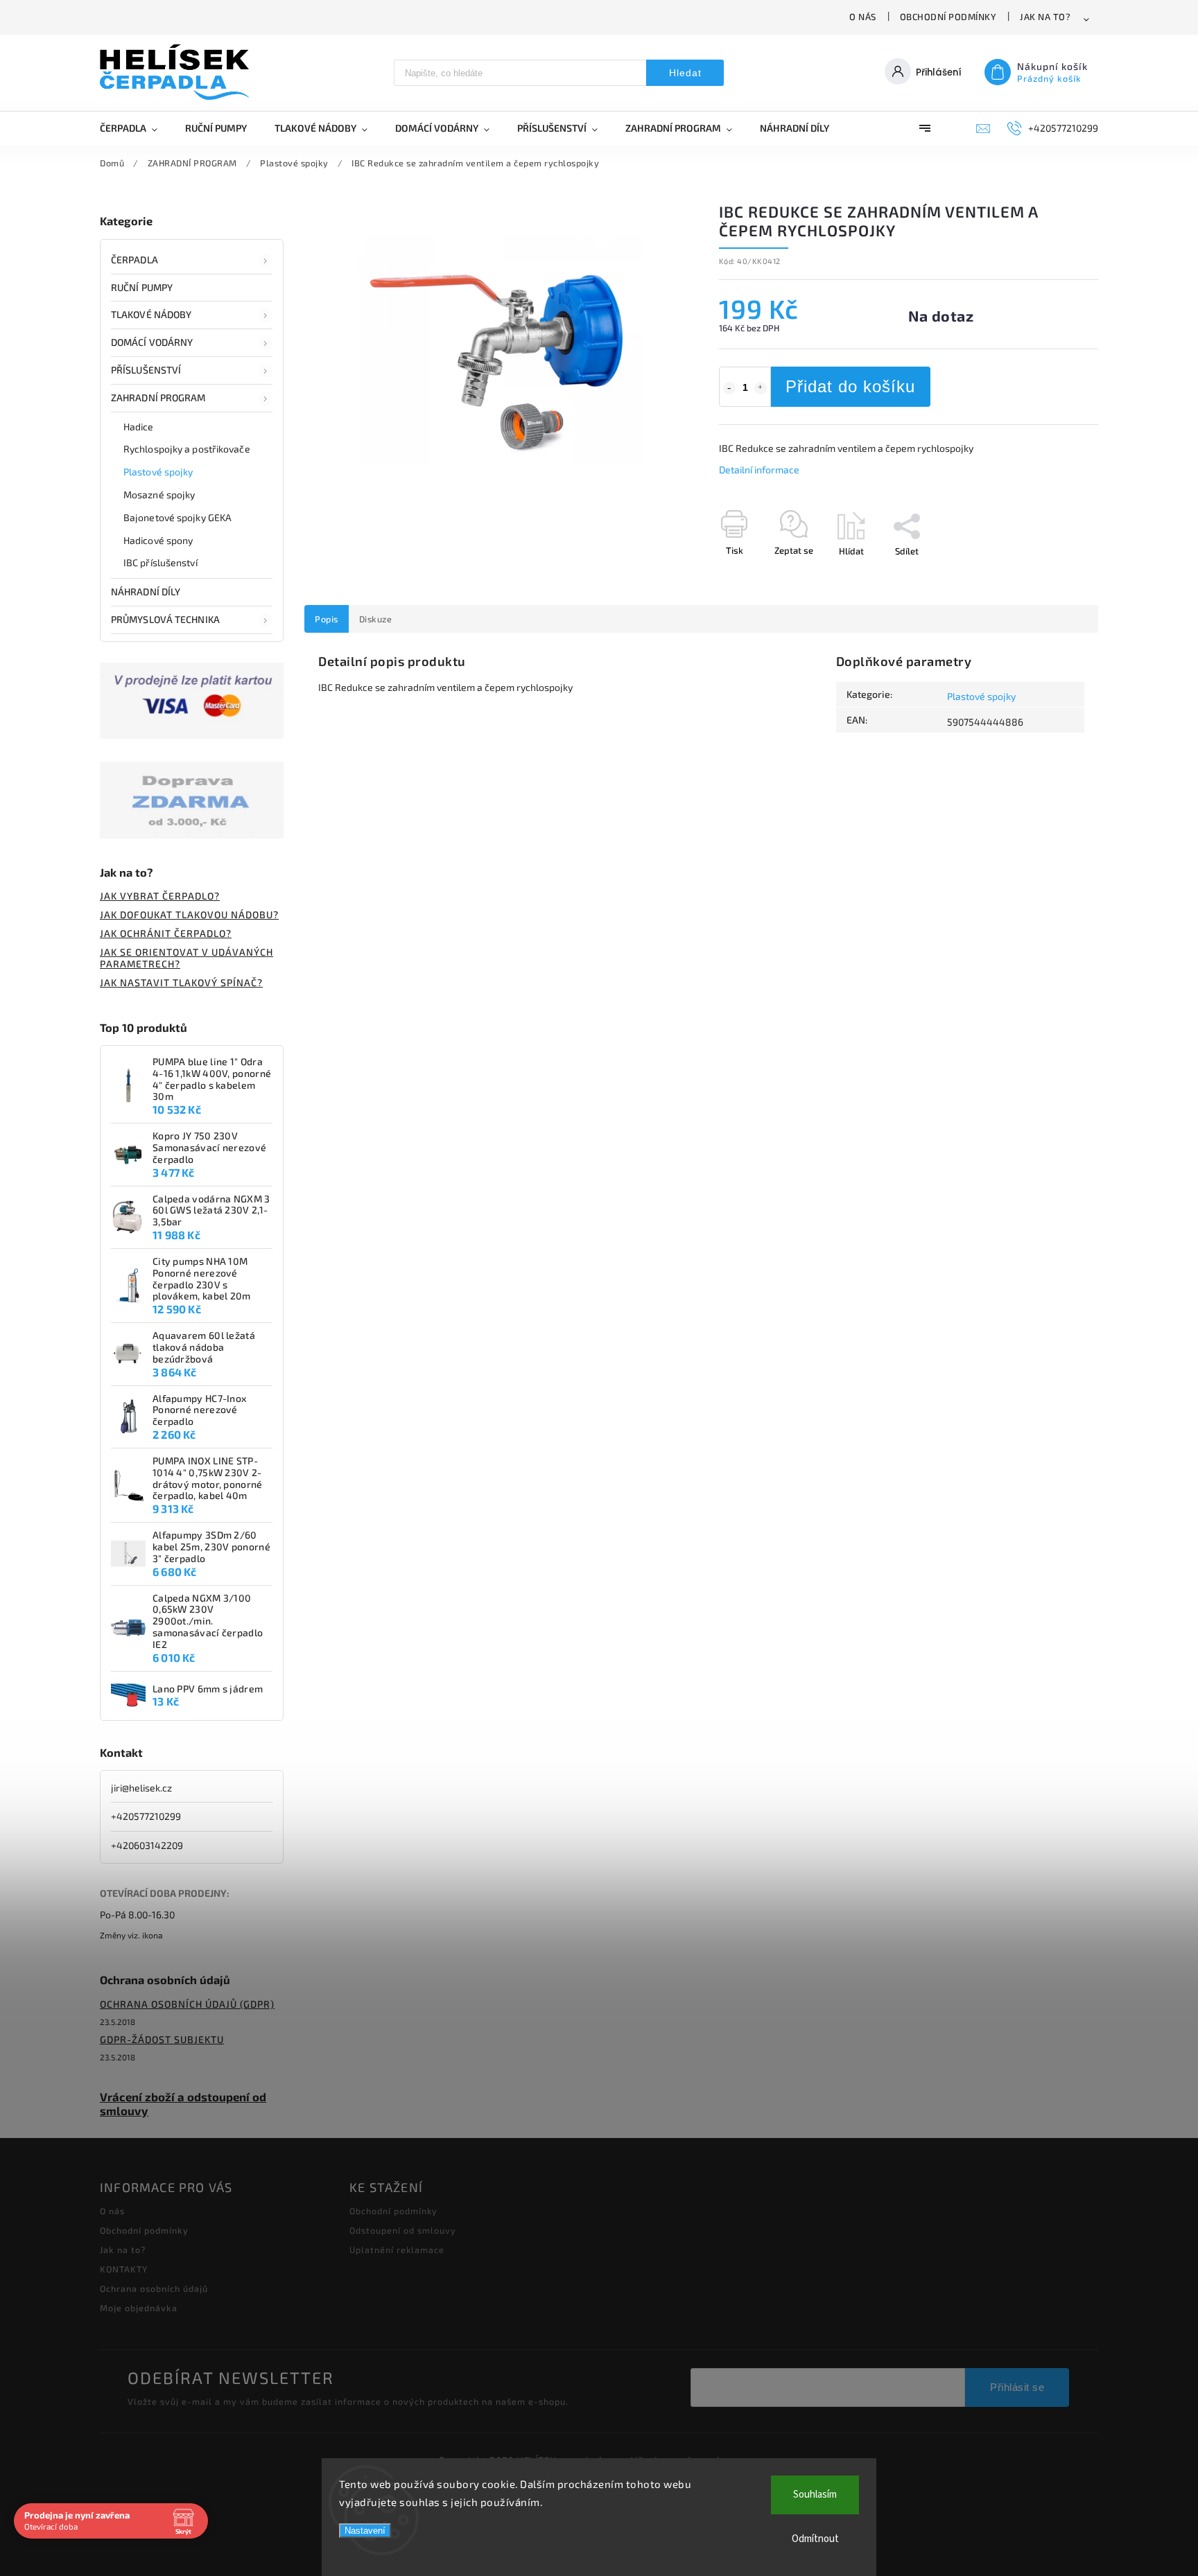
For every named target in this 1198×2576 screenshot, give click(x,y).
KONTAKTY (124, 2269)
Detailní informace (759, 470)
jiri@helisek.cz (141, 1788)
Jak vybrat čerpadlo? (160, 896)
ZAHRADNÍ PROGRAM (158, 397)
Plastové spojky (158, 472)
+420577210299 (146, 1816)
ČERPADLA (134, 260)
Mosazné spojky (159, 494)
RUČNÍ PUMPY (142, 287)
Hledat (685, 73)
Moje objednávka (139, 2308)
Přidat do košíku (850, 386)
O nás (863, 17)
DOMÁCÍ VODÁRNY (152, 342)
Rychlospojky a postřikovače (187, 449)
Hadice (139, 427)
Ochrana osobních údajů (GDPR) (187, 2004)
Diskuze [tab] (376, 619)
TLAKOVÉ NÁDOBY (151, 314)
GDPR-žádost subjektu (162, 2039)
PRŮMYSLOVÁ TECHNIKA (165, 619)
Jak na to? (1045, 17)
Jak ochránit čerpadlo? (166, 933)
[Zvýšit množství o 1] (761, 388)
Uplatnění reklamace (397, 2250)
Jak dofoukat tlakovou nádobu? (189, 914)
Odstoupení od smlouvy (403, 2230)
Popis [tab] (327, 619)
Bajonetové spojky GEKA (177, 517)
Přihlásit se (1017, 2387)
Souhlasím (815, 2495)
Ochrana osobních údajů (154, 2288)
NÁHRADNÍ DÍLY (146, 592)
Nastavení (365, 2531)
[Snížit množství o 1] (729, 388)
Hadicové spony (158, 540)
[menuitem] (136, 128)
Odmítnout (815, 2539)
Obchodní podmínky (948, 17)
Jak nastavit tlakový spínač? (181, 982)
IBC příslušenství (160, 562)
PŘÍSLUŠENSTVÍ (146, 370)
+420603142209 (147, 1845)
